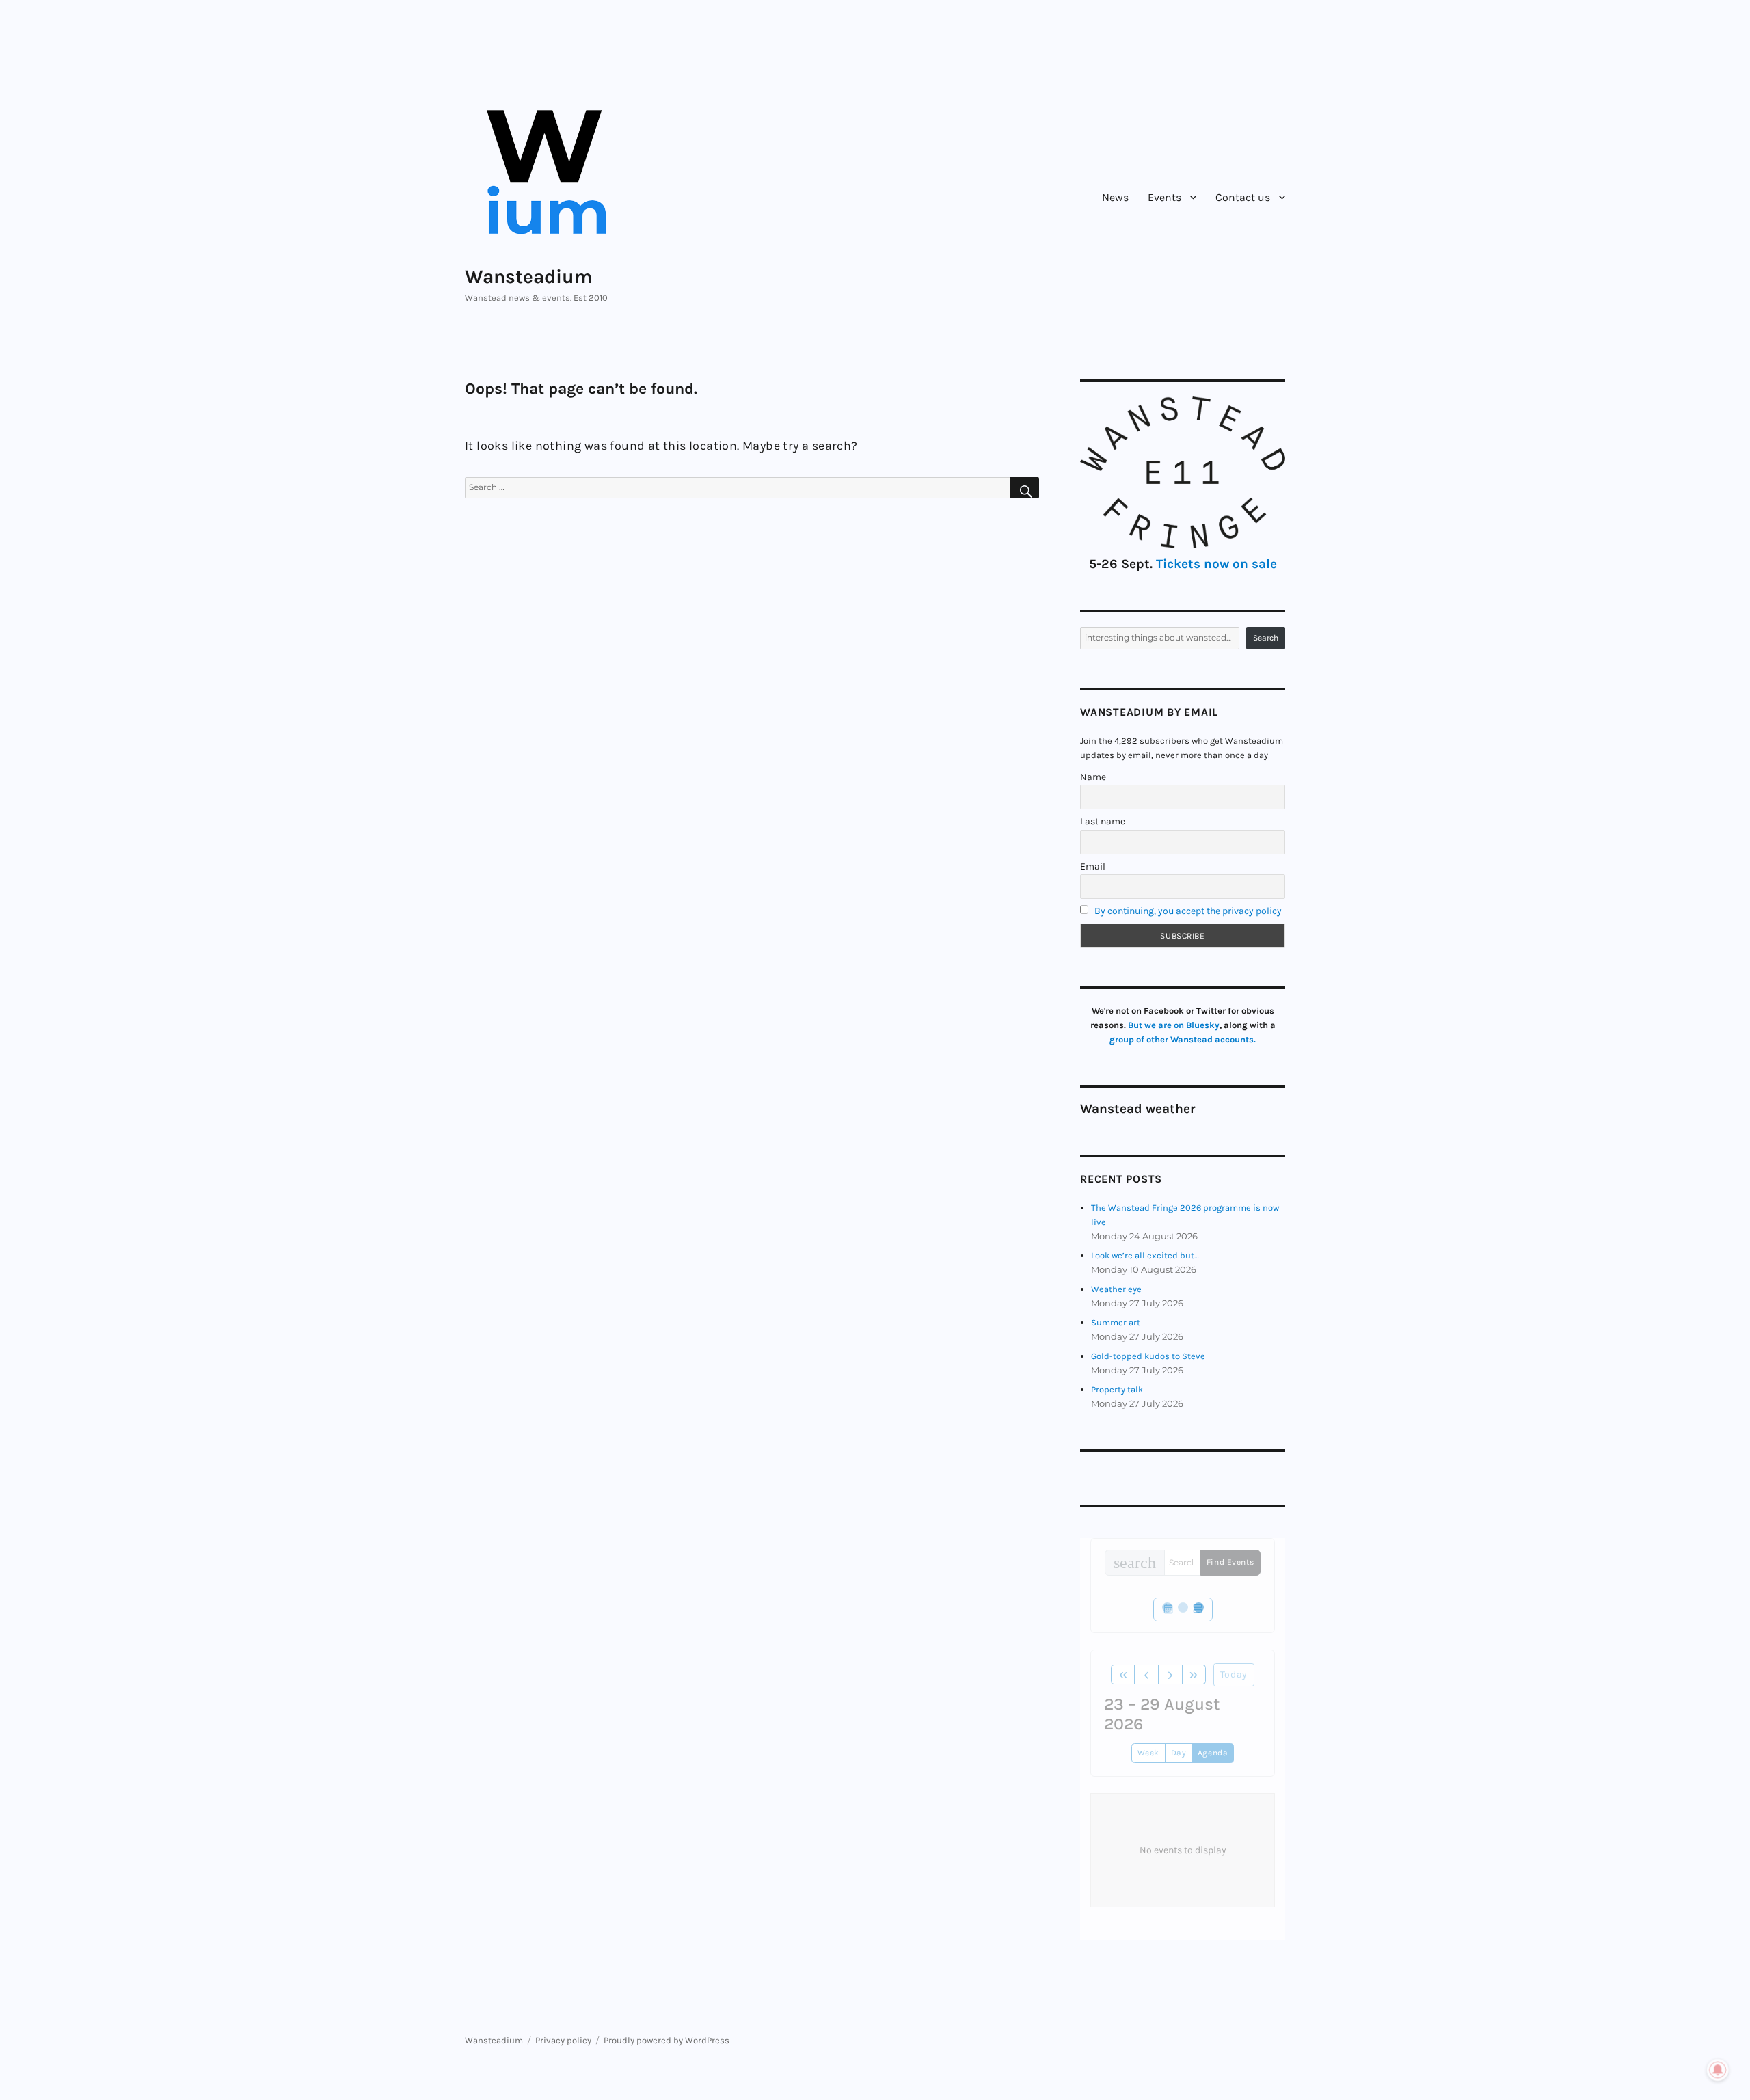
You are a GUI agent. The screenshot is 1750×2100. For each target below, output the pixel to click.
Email (1093, 866)
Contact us (1243, 197)
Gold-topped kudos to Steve (1148, 1356)
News (1115, 197)
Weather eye (1116, 1289)
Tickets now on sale (1216, 564)
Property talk (1117, 1389)
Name (1093, 777)
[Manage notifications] (1718, 2070)
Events (1165, 197)
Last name (1103, 821)
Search (1266, 638)
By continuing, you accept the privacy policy (1188, 911)
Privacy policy (563, 2040)
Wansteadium (529, 277)
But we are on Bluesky (1174, 1025)
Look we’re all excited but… (1145, 1255)
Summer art (1116, 1322)
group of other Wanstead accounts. (1183, 1039)
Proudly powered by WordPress (667, 2040)
